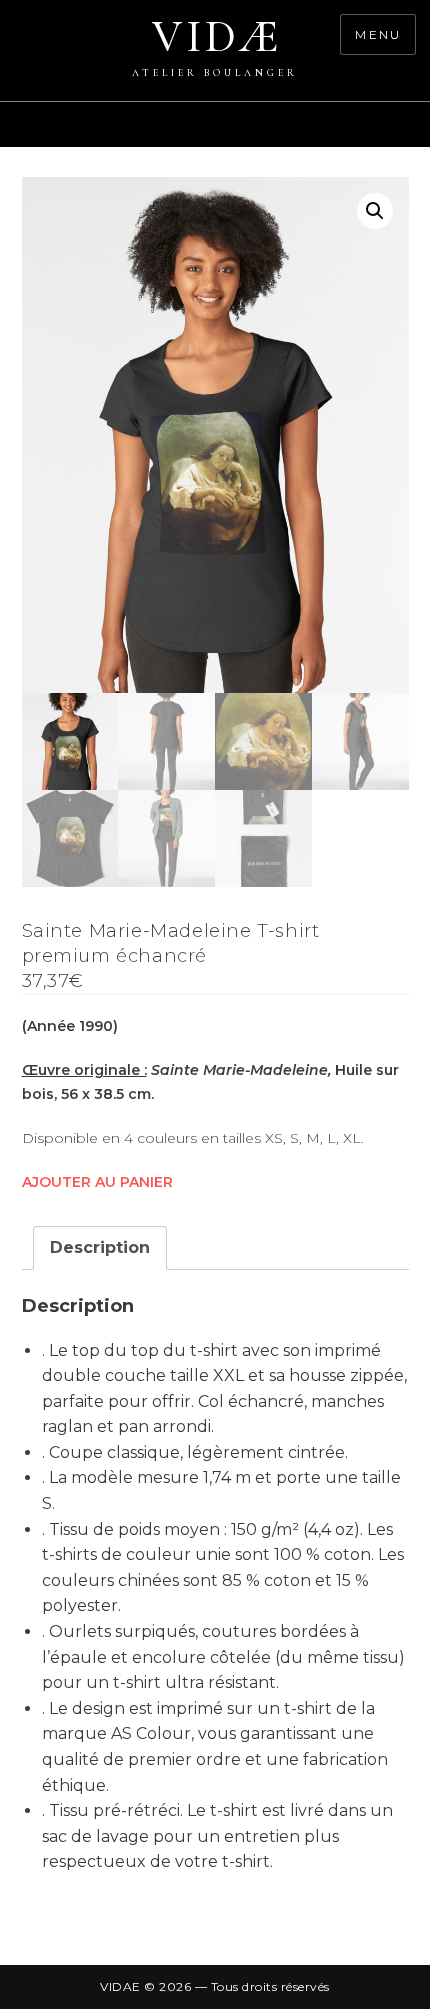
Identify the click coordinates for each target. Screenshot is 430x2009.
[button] (375, 211)
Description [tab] (100, 1247)
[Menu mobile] (420, 135)
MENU (378, 34)
